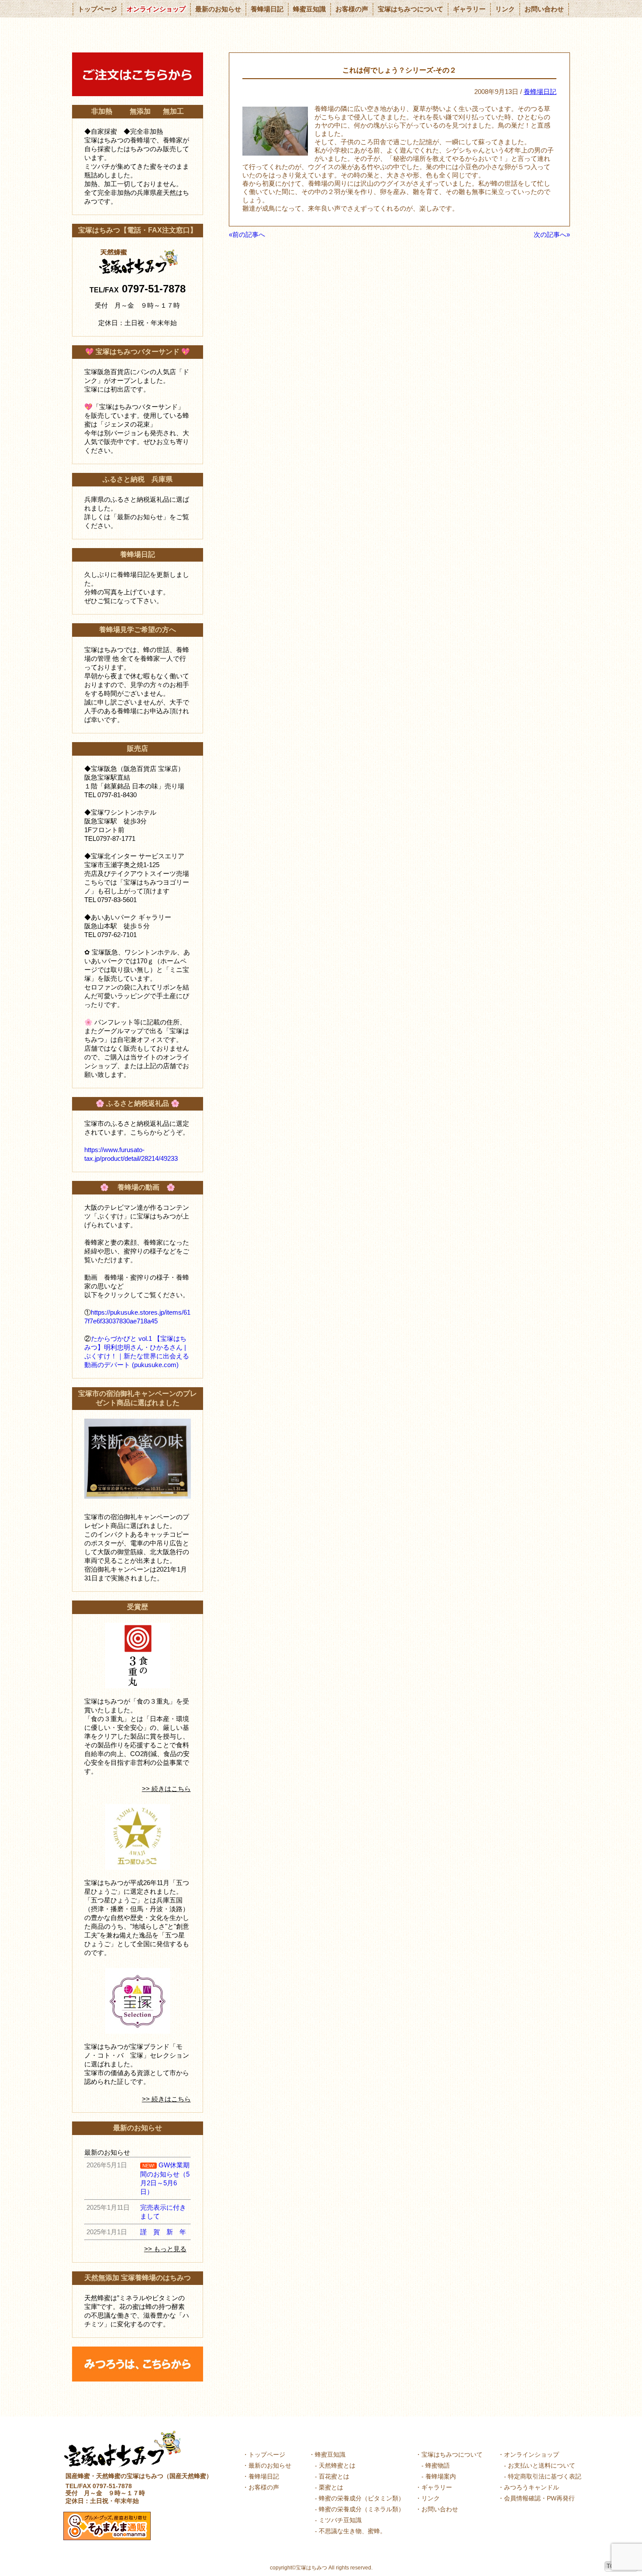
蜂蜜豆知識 (309, 9)
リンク (505, 9)
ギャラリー (469, 9)
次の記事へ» (552, 234)
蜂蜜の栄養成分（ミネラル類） (362, 2509)
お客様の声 (352, 9)
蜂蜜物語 (438, 2465)
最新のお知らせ (218, 9)
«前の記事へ (247, 234)
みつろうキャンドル (532, 2487)
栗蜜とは (331, 2487)
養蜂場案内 (441, 2476)
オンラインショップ (156, 9)
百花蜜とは (334, 2476)
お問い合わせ (544, 9)
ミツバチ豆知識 (340, 2520)
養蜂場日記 (267, 9)
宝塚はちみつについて (411, 9)
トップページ (97, 9)
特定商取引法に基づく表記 (545, 2476)
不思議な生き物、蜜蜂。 (352, 2531)
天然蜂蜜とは (337, 2465)
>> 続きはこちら (166, 1789)
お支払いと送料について (542, 2465)
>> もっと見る (165, 2249)
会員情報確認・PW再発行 (539, 2498)
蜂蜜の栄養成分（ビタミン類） (362, 2498)
